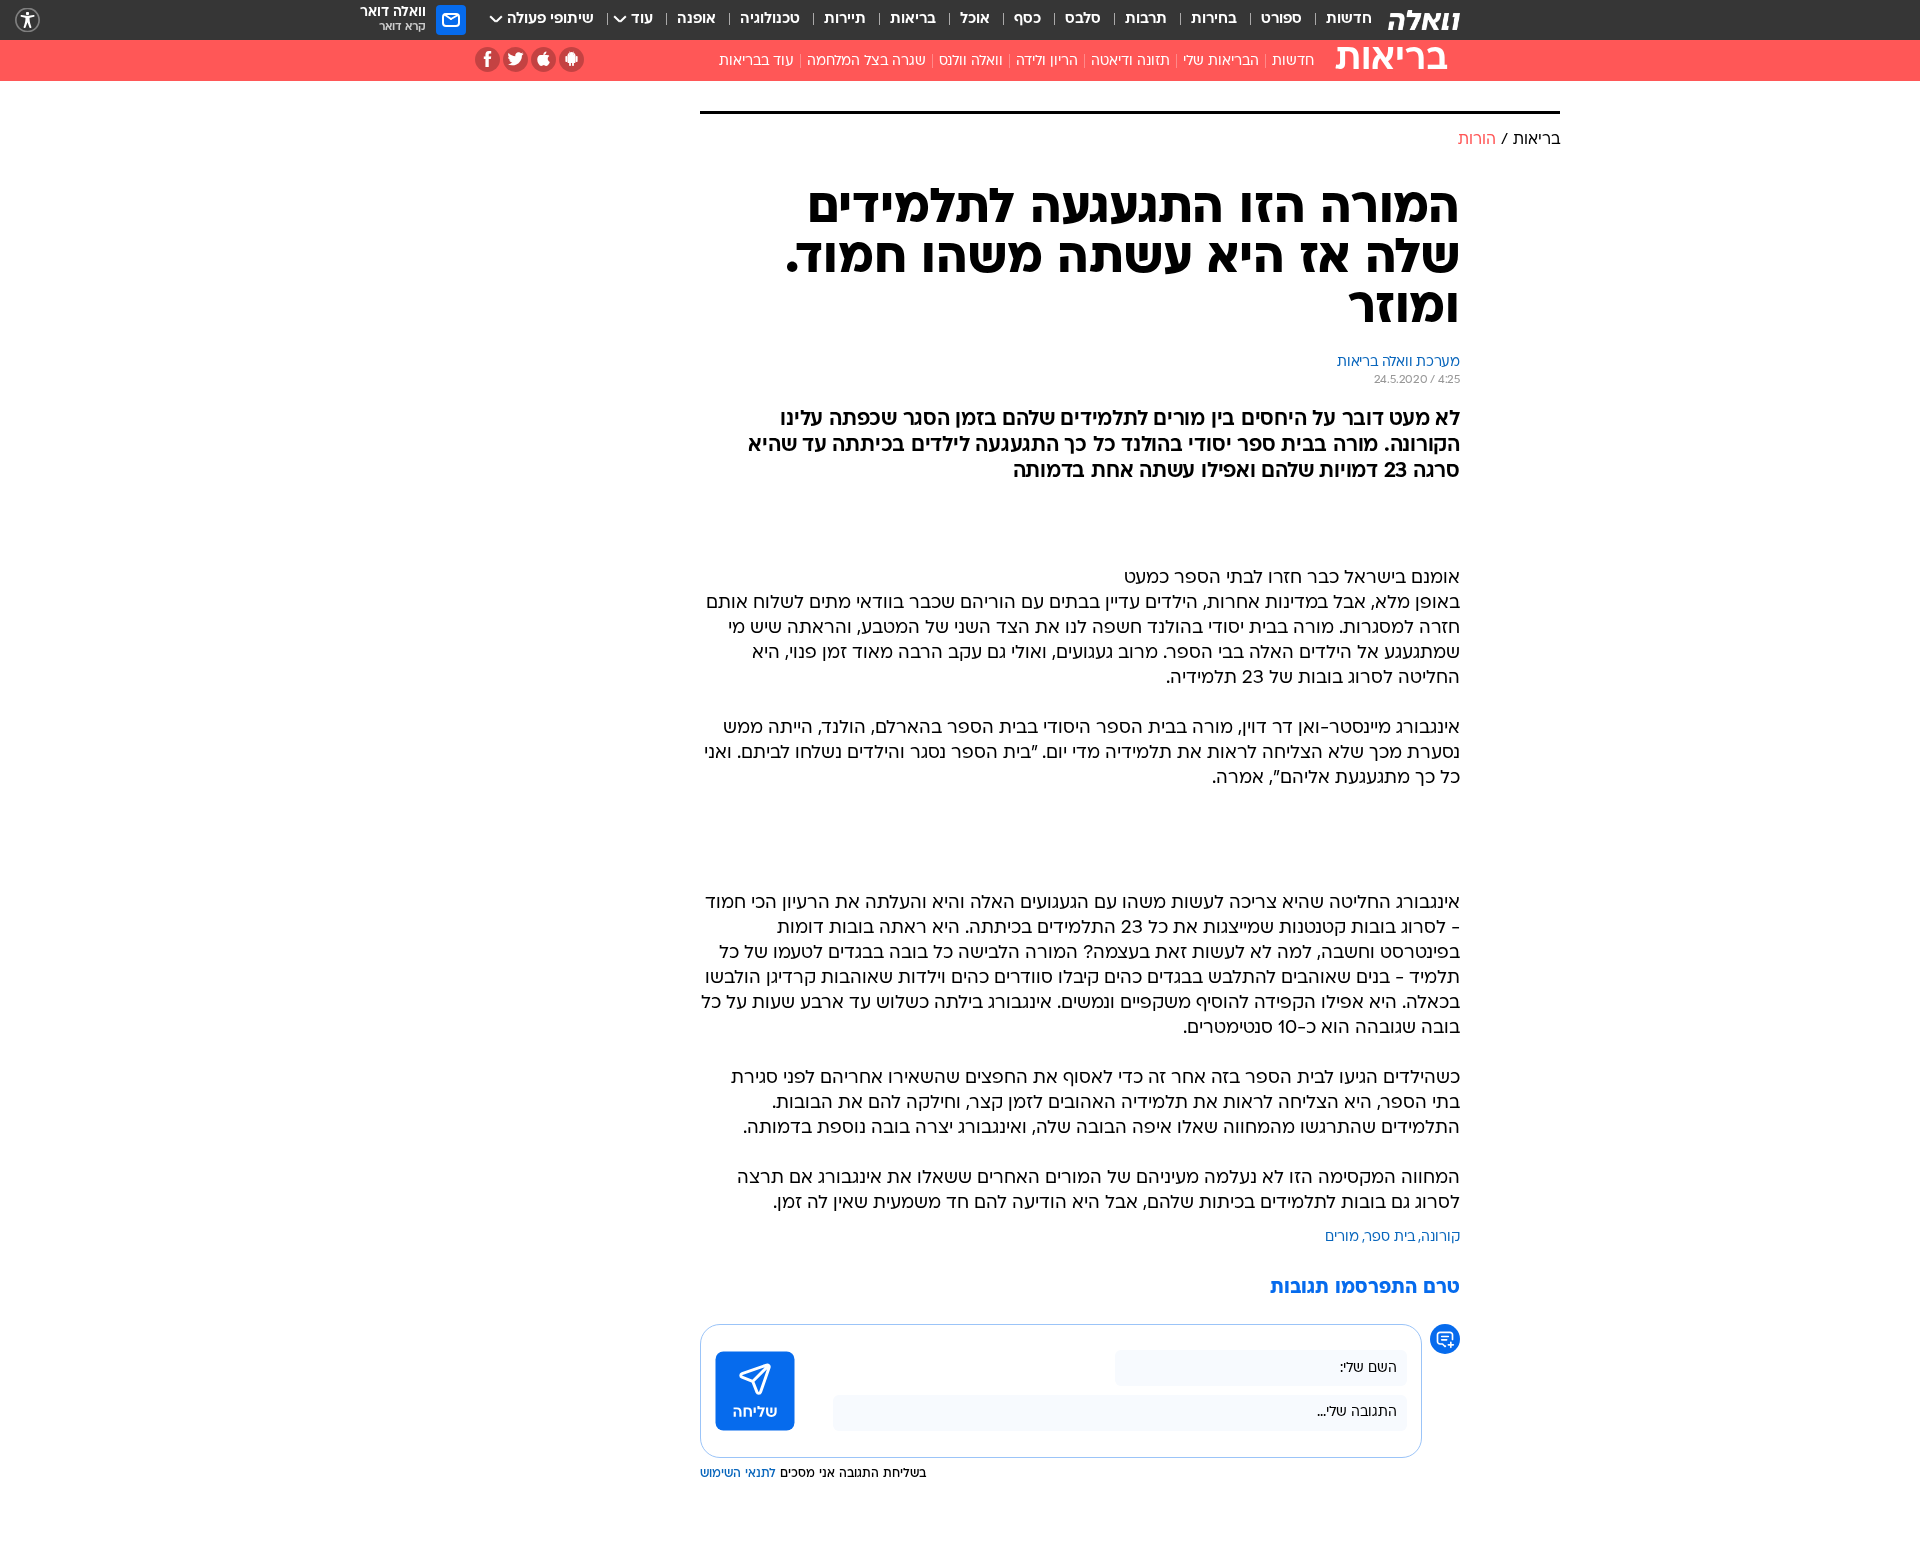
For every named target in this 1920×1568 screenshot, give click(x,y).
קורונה (1440, 1237)
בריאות (913, 19)
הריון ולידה (1047, 61)
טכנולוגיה (770, 19)
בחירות (1214, 19)
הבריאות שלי (1221, 61)
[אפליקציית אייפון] (543, 59)
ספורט (1281, 19)
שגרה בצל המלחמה (866, 61)
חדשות (1349, 19)
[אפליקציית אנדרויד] (571, 59)
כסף (1027, 19)
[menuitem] (1337, 20)
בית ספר (1390, 1237)
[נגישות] (27, 20)
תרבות (1146, 19)
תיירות (845, 19)
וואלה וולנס (971, 61)
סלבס (1083, 19)
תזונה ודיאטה (1130, 61)
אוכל (975, 19)
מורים (1342, 1237)
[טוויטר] (515, 59)
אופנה (696, 19)
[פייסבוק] (487, 59)
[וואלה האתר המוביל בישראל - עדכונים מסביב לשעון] (1424, 20)
